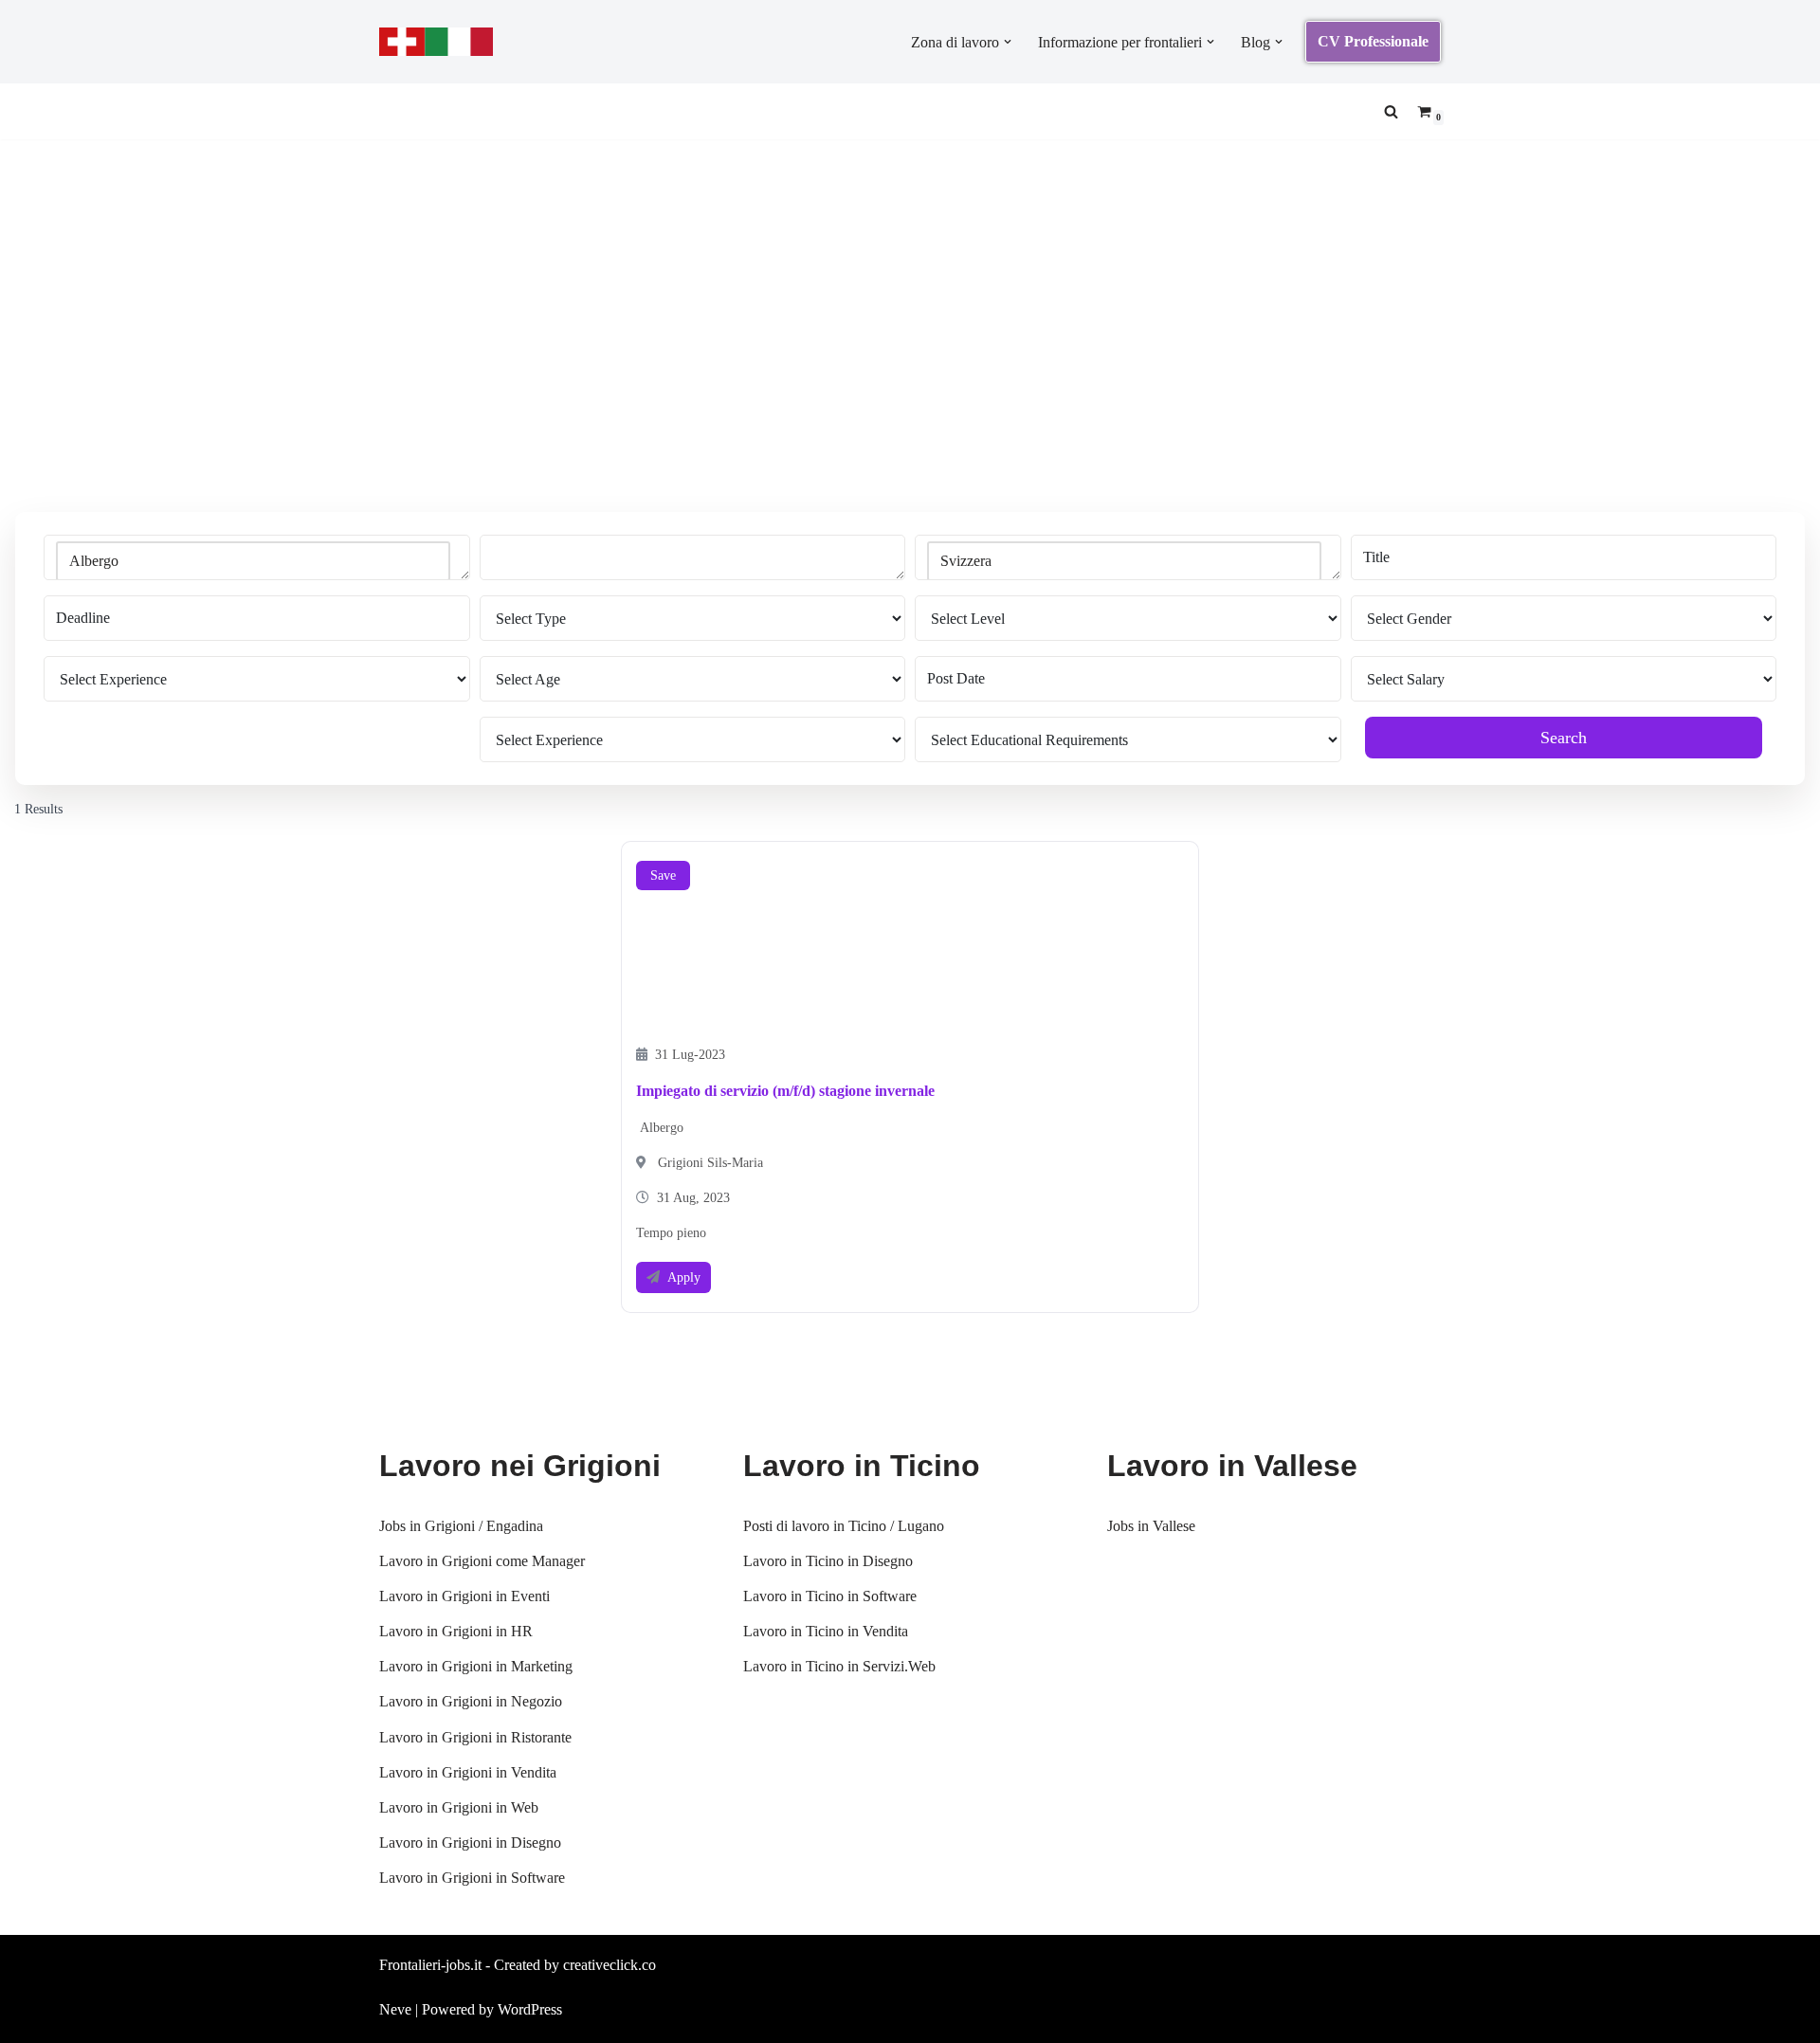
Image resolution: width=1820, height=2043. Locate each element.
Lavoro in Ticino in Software (830, 1596)
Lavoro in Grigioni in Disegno (470, 1842)
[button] (1008, 42)
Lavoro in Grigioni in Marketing (476, 1666)
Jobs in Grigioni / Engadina (461, 1526)
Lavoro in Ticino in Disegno (828, 1561)
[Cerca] (1391, 111)
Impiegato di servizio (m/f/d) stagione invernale (785, 1091)
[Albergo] (253, 561)
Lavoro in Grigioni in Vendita (468, 1772)
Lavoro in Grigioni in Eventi (464, 1596)
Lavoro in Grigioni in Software (472, 1878)
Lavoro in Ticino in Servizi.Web (839, 1666)
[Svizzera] (1124, 561)
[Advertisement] (910, 355)
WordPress (530, 2009)
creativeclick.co (610, 1965)
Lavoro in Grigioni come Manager (482, 1561)
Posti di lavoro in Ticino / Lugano (844, 1526)
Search (1564, 738)
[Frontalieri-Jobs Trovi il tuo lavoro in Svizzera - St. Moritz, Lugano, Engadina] (436, 42)
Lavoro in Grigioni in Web (459, 1807)
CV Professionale (1373, 41)
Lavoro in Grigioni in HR (456, 1631)
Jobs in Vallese (1151, 1526)
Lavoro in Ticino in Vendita (826, 1631)
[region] (246, 1894)
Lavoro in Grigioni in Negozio (471, 1701)
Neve (395, 2009)
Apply (684, 1277)
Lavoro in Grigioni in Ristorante (475, 1737)
